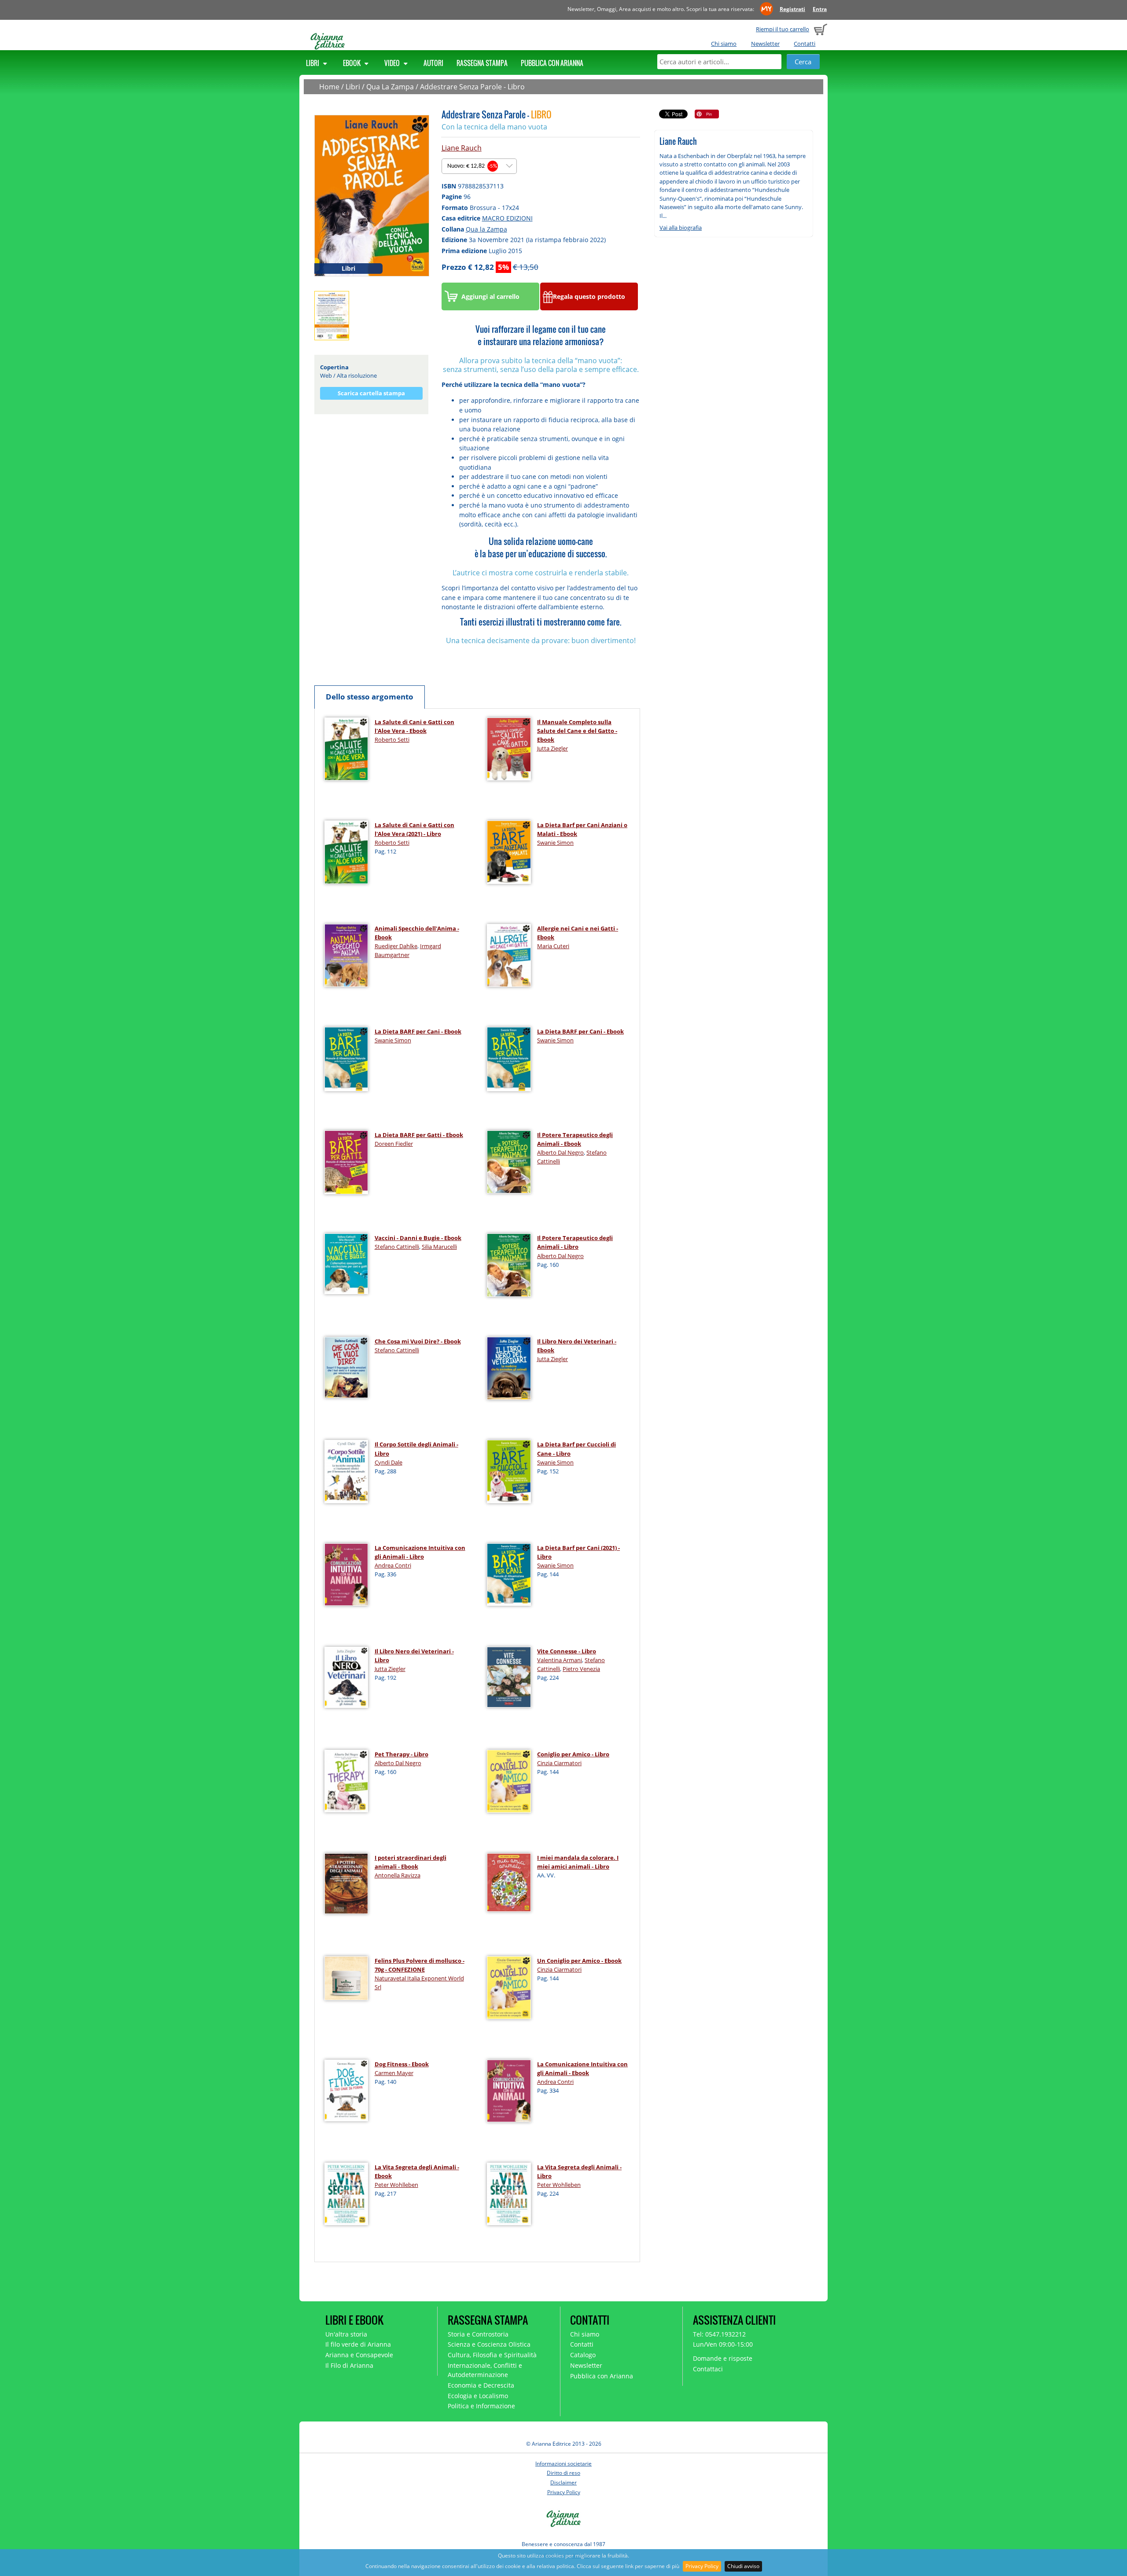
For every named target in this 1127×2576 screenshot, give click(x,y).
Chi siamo (724, 44)
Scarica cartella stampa (371, 393)
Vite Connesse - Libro (567, 1651)
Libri (313, 63)
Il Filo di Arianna (349, 2365)
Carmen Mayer (394, 2073)
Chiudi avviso (743, 2566)
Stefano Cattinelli (397, 1247)
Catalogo (583, 2355)
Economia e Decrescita (481, 2385)
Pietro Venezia (581, 1669)
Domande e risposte (723, 2358)
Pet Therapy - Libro (401, 1754)
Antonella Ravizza (398, 1875)
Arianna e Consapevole (359, 2355)
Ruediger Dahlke (396, 946)
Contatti (805, 44)
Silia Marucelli (439, 1247)
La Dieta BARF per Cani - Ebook (418, 1031)
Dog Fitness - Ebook (402, 2064)
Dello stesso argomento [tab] (370, 697)
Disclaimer (563, 2482)
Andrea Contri (393, 1565)
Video (393, 63)
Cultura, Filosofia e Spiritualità (492, 2355)
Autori (433, 63)
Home (329, 87)
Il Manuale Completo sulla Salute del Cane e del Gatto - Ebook (577, 731)
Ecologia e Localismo (478, 2396)
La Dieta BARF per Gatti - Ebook (419, 1135)
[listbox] (479, 166)
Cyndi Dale (389, 1462)
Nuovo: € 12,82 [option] (472, 166)
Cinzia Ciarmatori (559, 1763)
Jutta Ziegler (552, 748)
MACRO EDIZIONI (507, 218)
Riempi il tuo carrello (783, 29)
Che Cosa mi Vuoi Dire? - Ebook (418, 1341)
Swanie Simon (555, 843)
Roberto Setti (392, 740)
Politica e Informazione (481, 2406)
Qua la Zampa (486, 229)
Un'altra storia (346, 2334)
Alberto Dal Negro (560, 1152)
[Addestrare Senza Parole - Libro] (372, 195)
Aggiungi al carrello (490, 296)
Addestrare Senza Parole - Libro (472, 87)
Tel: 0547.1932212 (719, 2334)
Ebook (352, 63)
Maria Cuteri (553, 946)
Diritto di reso (563, 2473)
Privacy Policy (702, 2566)
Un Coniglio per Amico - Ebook (579, 1961)
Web (326, 375)
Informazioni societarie (563, 2464)
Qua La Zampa (390, 87)
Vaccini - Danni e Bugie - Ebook (418, 1238)
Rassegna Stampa (482, 63)
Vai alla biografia (681, 228)
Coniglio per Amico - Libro (573, 1754)
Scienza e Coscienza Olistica (489, 2344)
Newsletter (765, 44)
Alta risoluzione (357, 375)
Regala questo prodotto (589, 296)
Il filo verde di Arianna (358, 2344)
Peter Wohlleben (396, 2185)
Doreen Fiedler (394, 1144)
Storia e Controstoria (478, 2334)
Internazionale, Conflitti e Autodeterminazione (485, 2370)
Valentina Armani (560, 1660)
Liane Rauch (462, 148)
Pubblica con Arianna (552, 63)
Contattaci (708, 2369)
